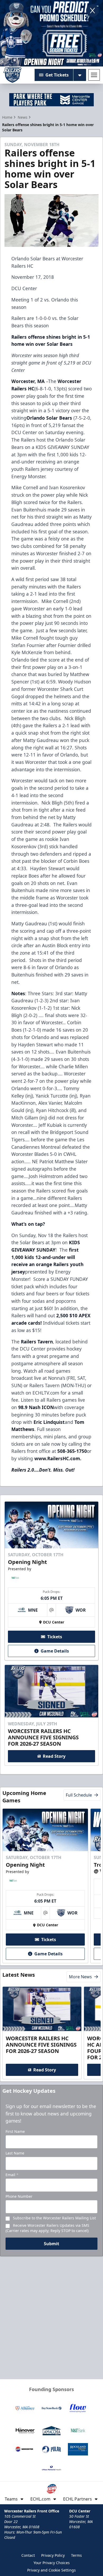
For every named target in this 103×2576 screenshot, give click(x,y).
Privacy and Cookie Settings (51, 2570)
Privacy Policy (53, 2555)
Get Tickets (57, 75)
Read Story (54, 1756)
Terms (76, 2555)
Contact (28, 2555)
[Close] (92, 11)
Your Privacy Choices (52, 2563)
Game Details (55, 1651)
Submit (51, 2244)
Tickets (55, 1637)
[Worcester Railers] (12, 75)
